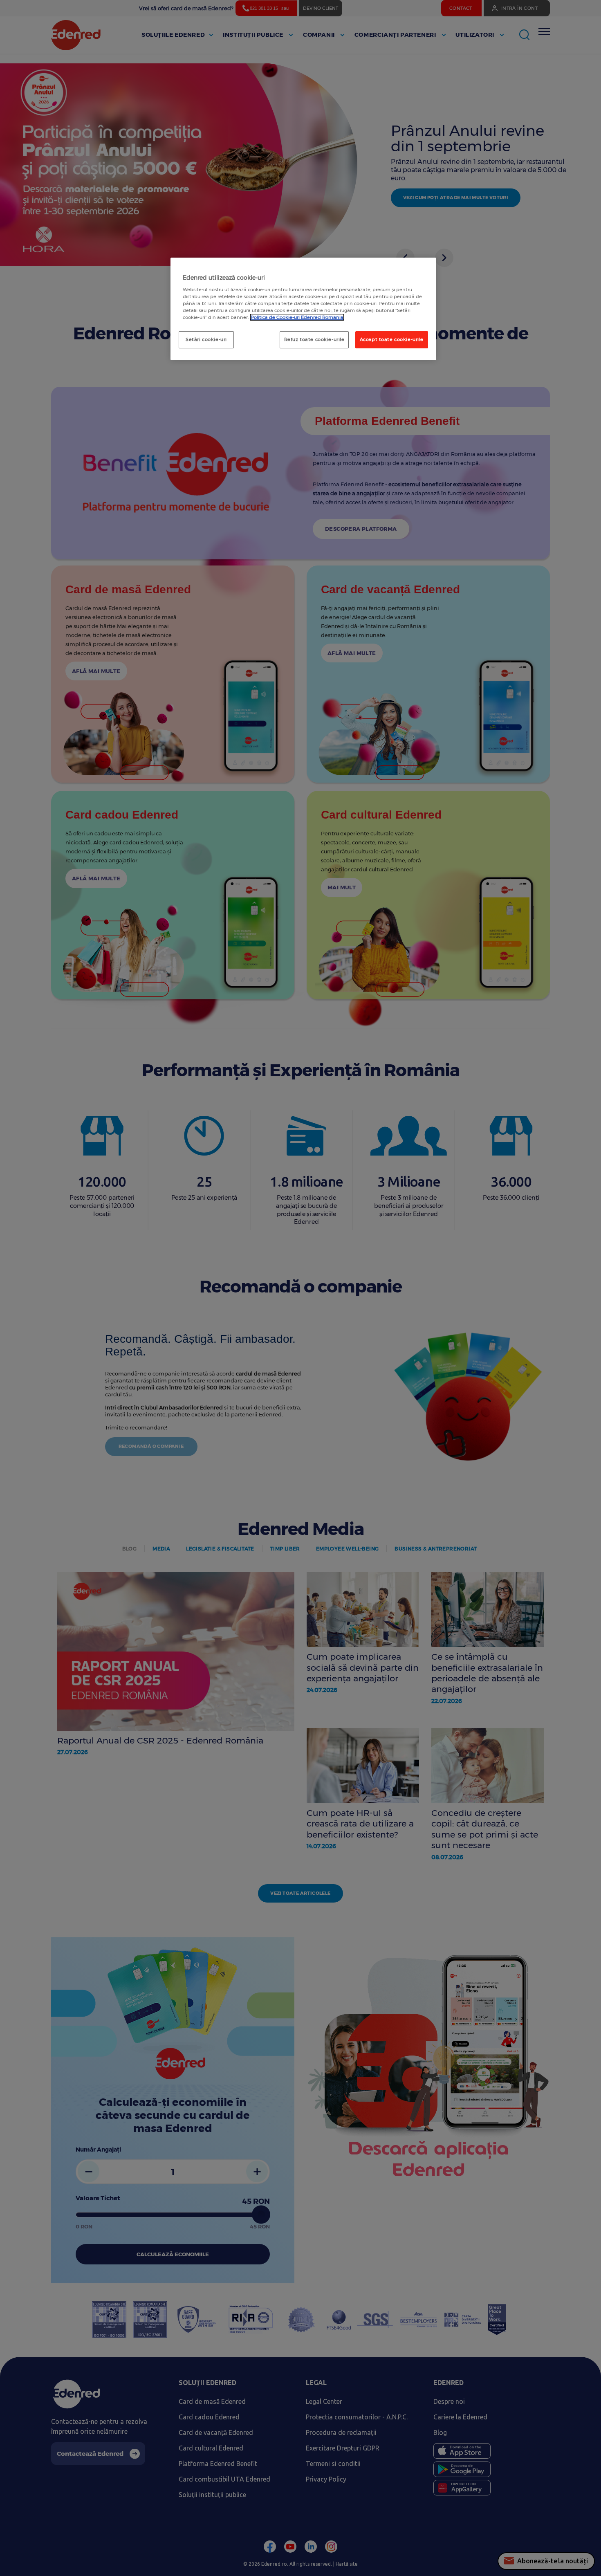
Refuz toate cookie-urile (314, 339)
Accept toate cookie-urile (392, 339)
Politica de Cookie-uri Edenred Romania (297, 317)
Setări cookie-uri (206, 339)
